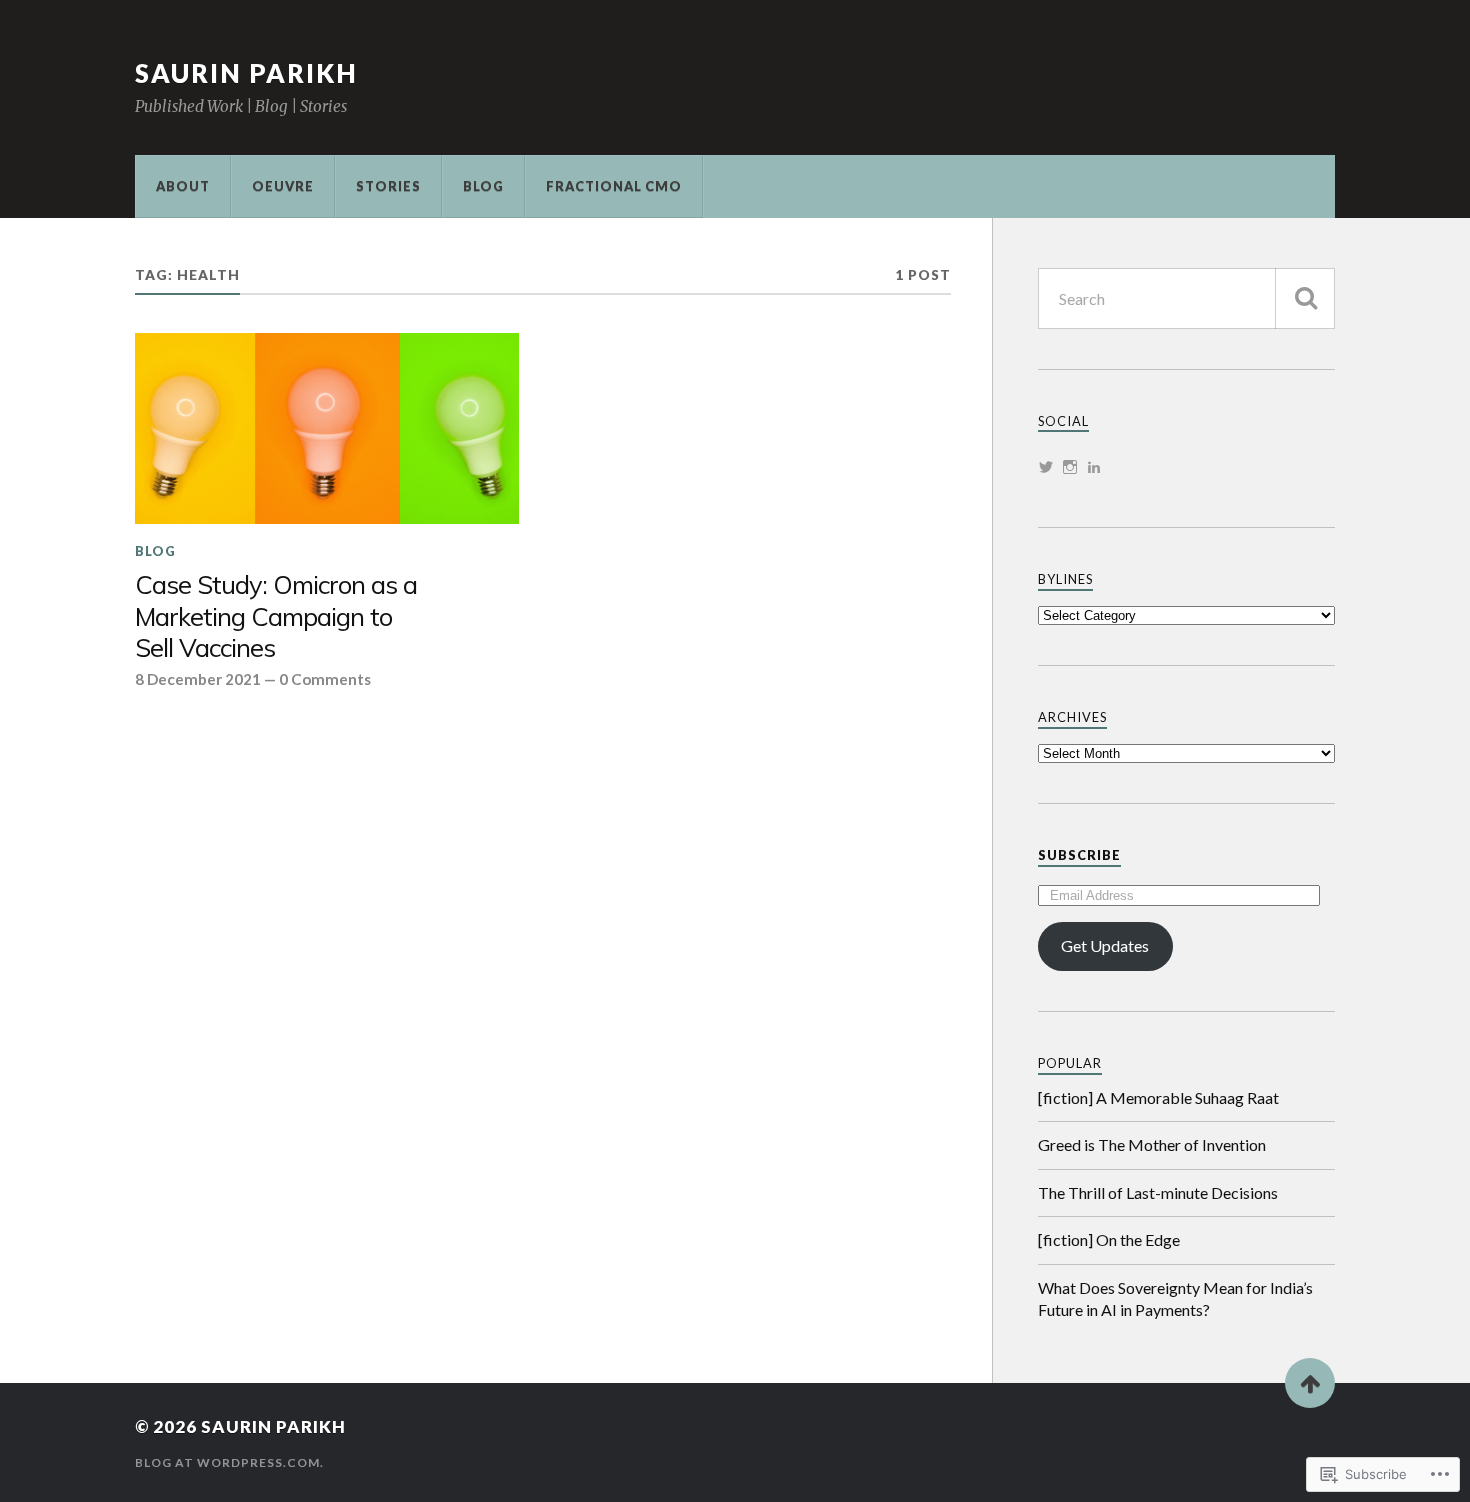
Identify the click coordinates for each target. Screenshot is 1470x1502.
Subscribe (1079, 855)
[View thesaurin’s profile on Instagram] (1070, 467)
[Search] (1305, 298)
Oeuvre (283, 186)
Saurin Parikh (246, 73)
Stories (388, 186)
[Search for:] (1186, 298)
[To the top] (1310, 1383)
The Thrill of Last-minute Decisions (1158, 1192)
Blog (483, 186)
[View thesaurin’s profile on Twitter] (1046, 467)
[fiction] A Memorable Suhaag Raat (1158, 1097)
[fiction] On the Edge (1109, 1239)
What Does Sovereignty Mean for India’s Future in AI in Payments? (1175, 1298)
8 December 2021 (198, 679)
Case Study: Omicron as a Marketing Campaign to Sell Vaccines (276, 616)
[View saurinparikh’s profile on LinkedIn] (1094, 467)
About (183, 186)
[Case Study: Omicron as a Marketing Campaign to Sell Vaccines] (327, 429)
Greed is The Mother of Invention (1152, 1144)
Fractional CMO (614, 186)
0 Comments (325, 679)
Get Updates (1105, 945)
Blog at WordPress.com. (229, 1462)
